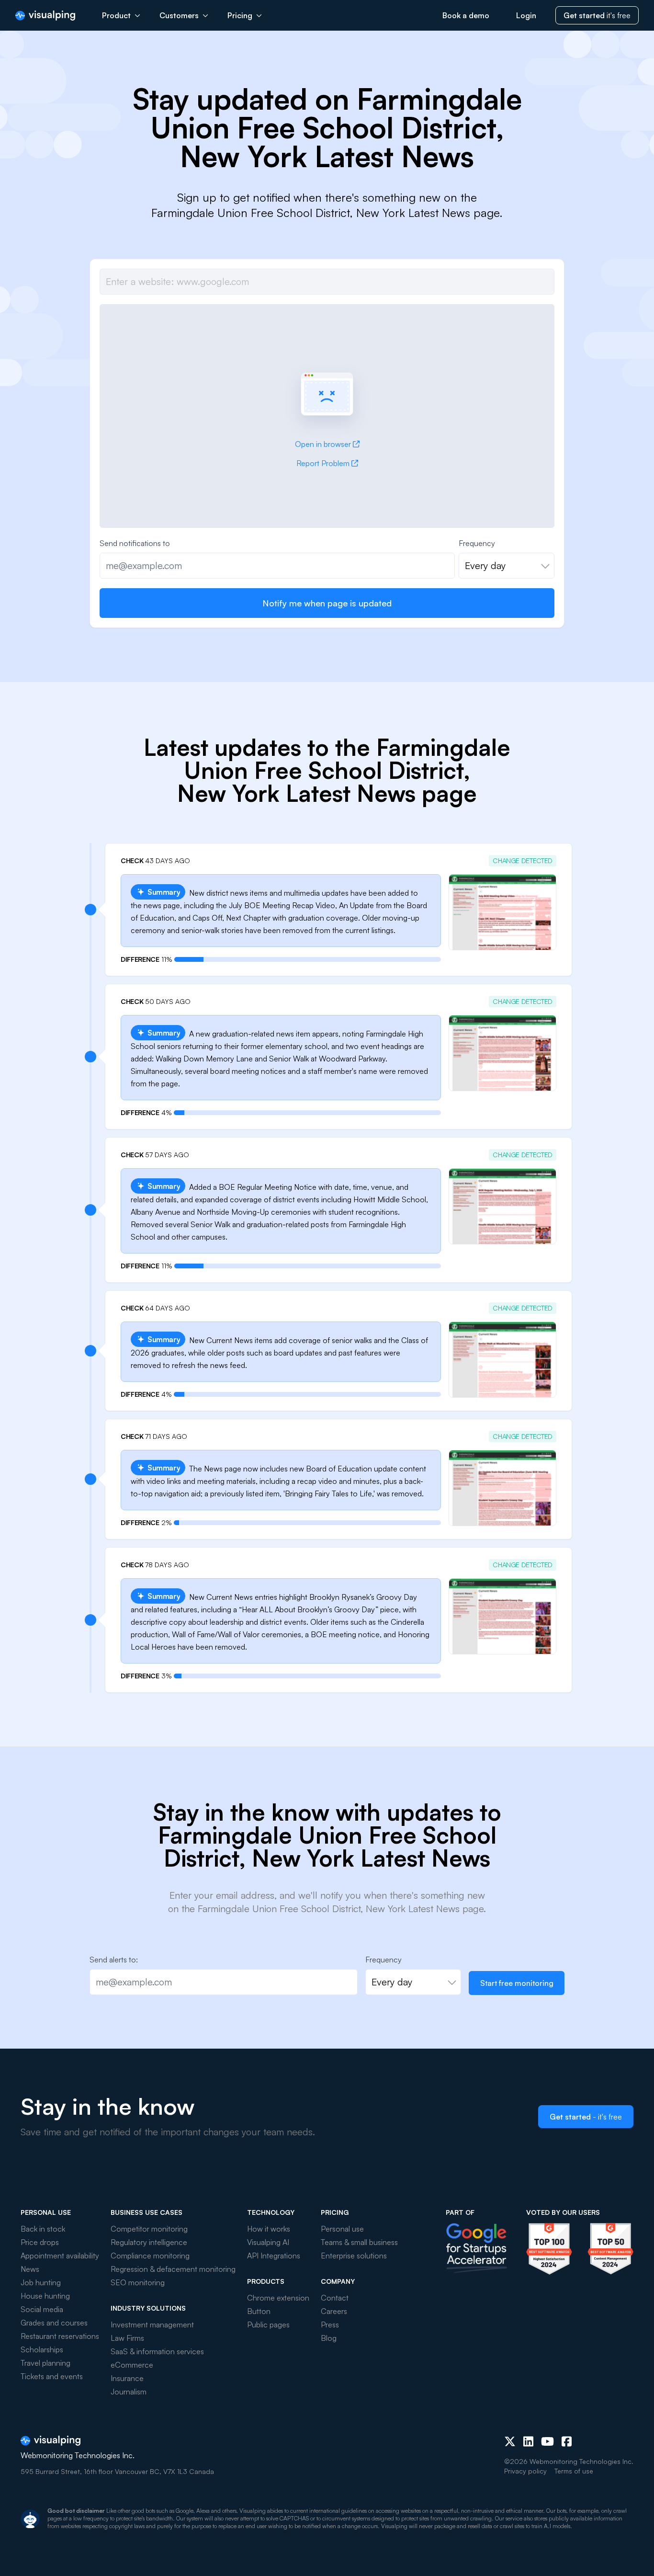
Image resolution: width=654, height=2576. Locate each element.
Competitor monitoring (149, 2229)
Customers (179, 15)
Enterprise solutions (354, 2256)
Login (526, 15)
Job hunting (41, 2282)
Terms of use (574, 2471)
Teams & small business (359, 2242)
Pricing (240, 15)
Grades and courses (54, 2323)
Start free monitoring (517, 1983)
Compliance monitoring (150, 2256)
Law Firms (127, 2338)
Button (259, 2311)
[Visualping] (45, 16)
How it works (269, 2229)
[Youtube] (547, 2441)
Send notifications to (135, 543)
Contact (335, 2298)
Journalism (129, 2392)
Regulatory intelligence (149, 2242)
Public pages (268, 2325)
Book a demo (466, 15)
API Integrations (274, 2256)
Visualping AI (268, 2242)
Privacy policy (525, 2471)
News (30, 2269)
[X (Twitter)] (510, 2441)
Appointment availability (60, 2256)
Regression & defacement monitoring (173, 2269)
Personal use (342, 2229)
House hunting (45, 2296)
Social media (42, 2309)
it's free (597, 15)
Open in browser (323, 444)
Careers (334, 2311)
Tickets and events (52, 2376)
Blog (329, 2338)
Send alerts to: (114, 1960)
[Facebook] (567, 2441)
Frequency (477, 543)
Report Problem (323, 463)
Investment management (152, 2325)
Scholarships (42, 2349)
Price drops (40, 2242)
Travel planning (45, 2363)
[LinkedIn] (528, 2441)
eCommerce (132, 2365)
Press (330, 2325)
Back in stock (43, 2229)
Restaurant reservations (60, 2336)
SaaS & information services (157, 2351)
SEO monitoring (138, 2282)
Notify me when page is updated (327, 603)
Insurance (127, 2378)
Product (116, 15)
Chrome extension (278, 2298)
